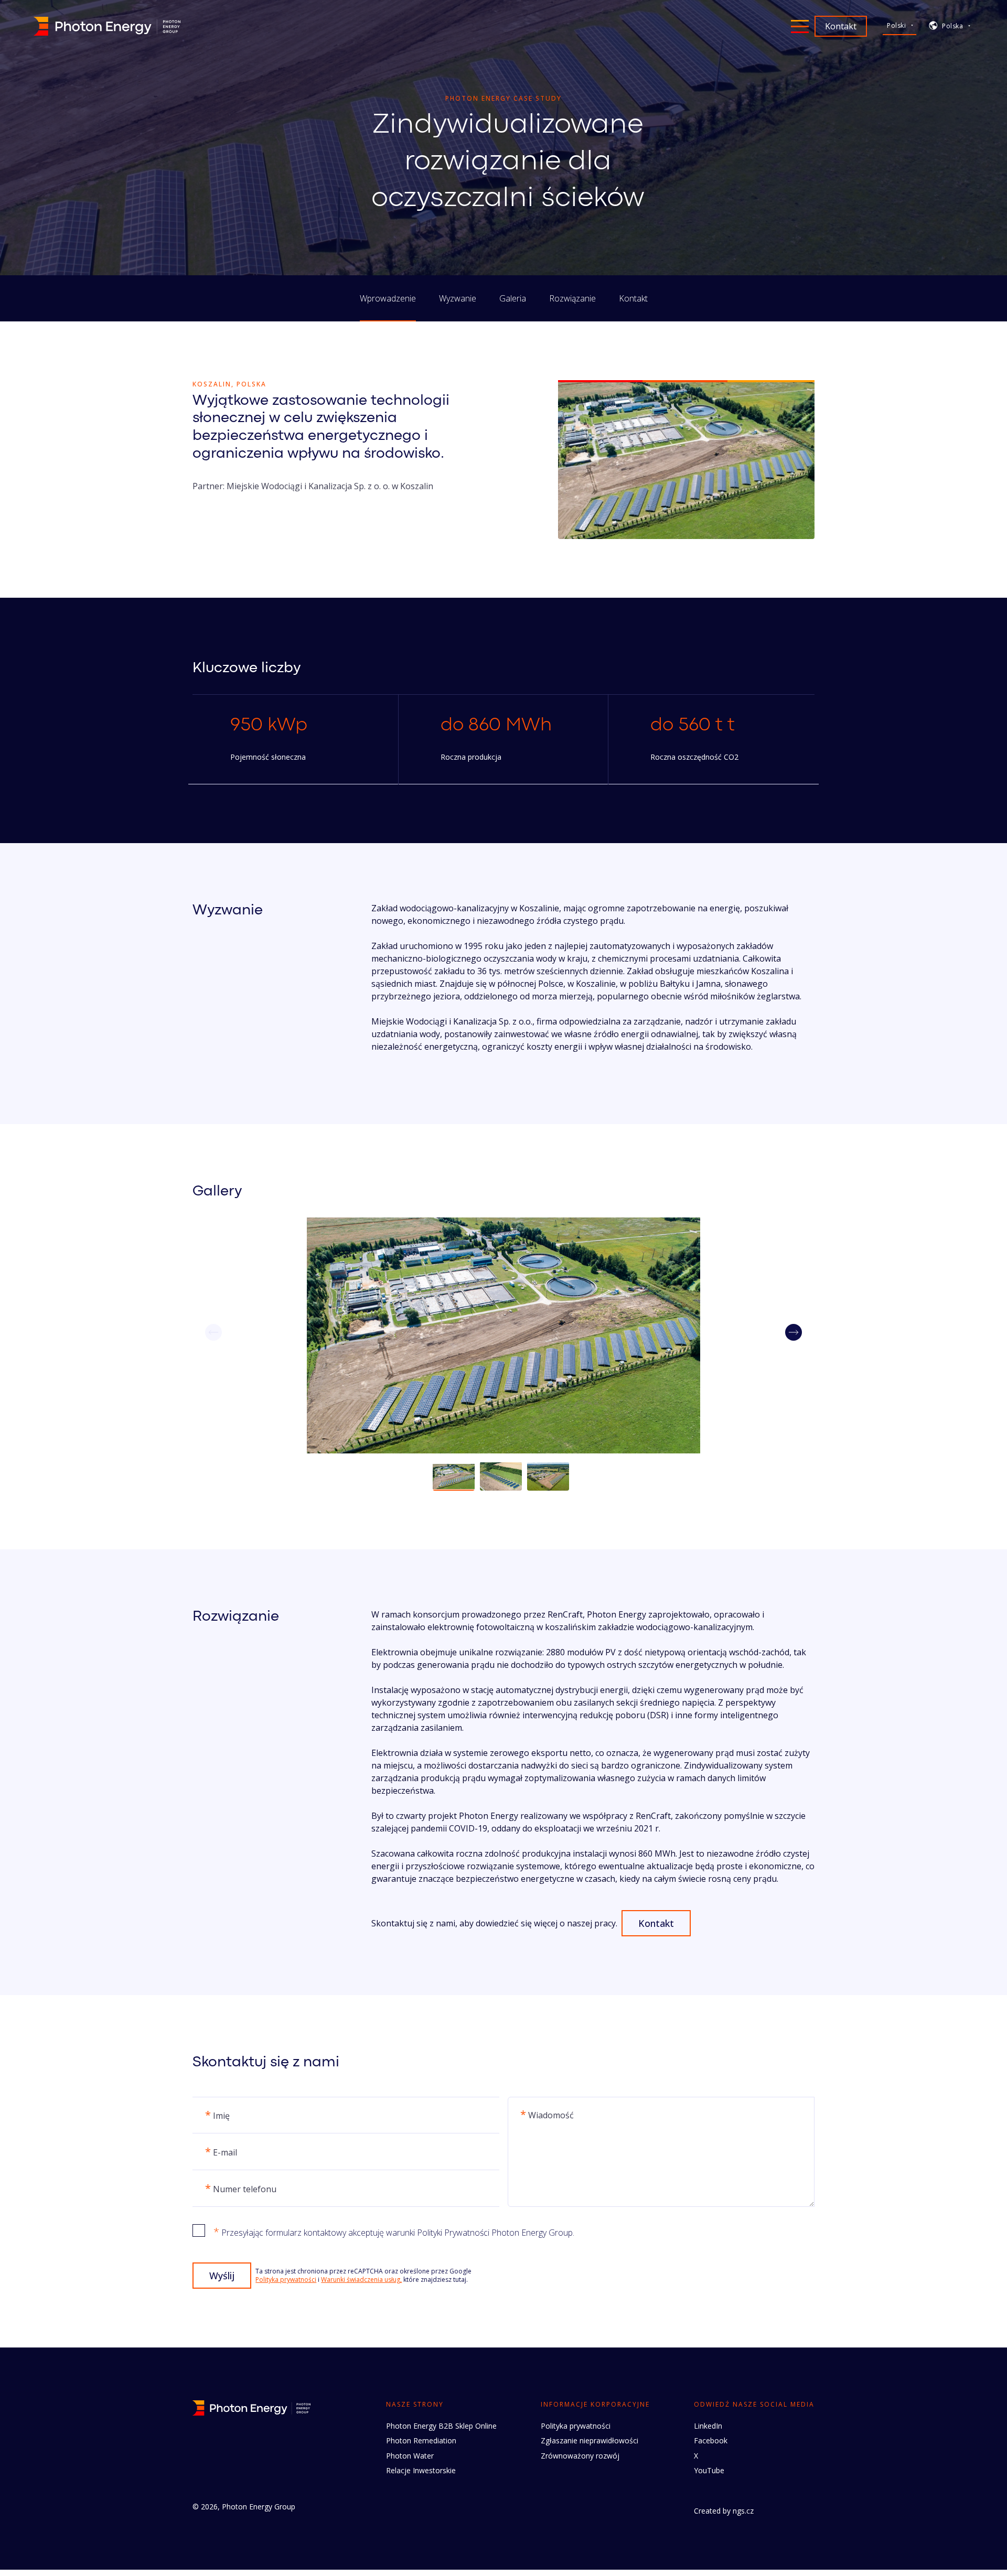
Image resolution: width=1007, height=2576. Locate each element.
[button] (794, 1332)
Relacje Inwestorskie (421, 2470)
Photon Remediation (421, 2440)
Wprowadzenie (388, 298)
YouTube (709, 2470)
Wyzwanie (458, 298)
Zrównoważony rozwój (580, 2456)
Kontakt (633, 298)
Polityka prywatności (286, 2279)
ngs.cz (743, 2511)
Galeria (513, 298)
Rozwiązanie (572, 298)
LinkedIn (708, 2426)
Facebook (711, 2440)
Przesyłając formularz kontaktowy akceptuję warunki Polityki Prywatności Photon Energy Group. (394, 2232)
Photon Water (410, 2456)
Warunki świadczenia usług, (361, 2279)
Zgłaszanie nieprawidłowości (590, 2440)
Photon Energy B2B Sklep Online (441, 2426)
